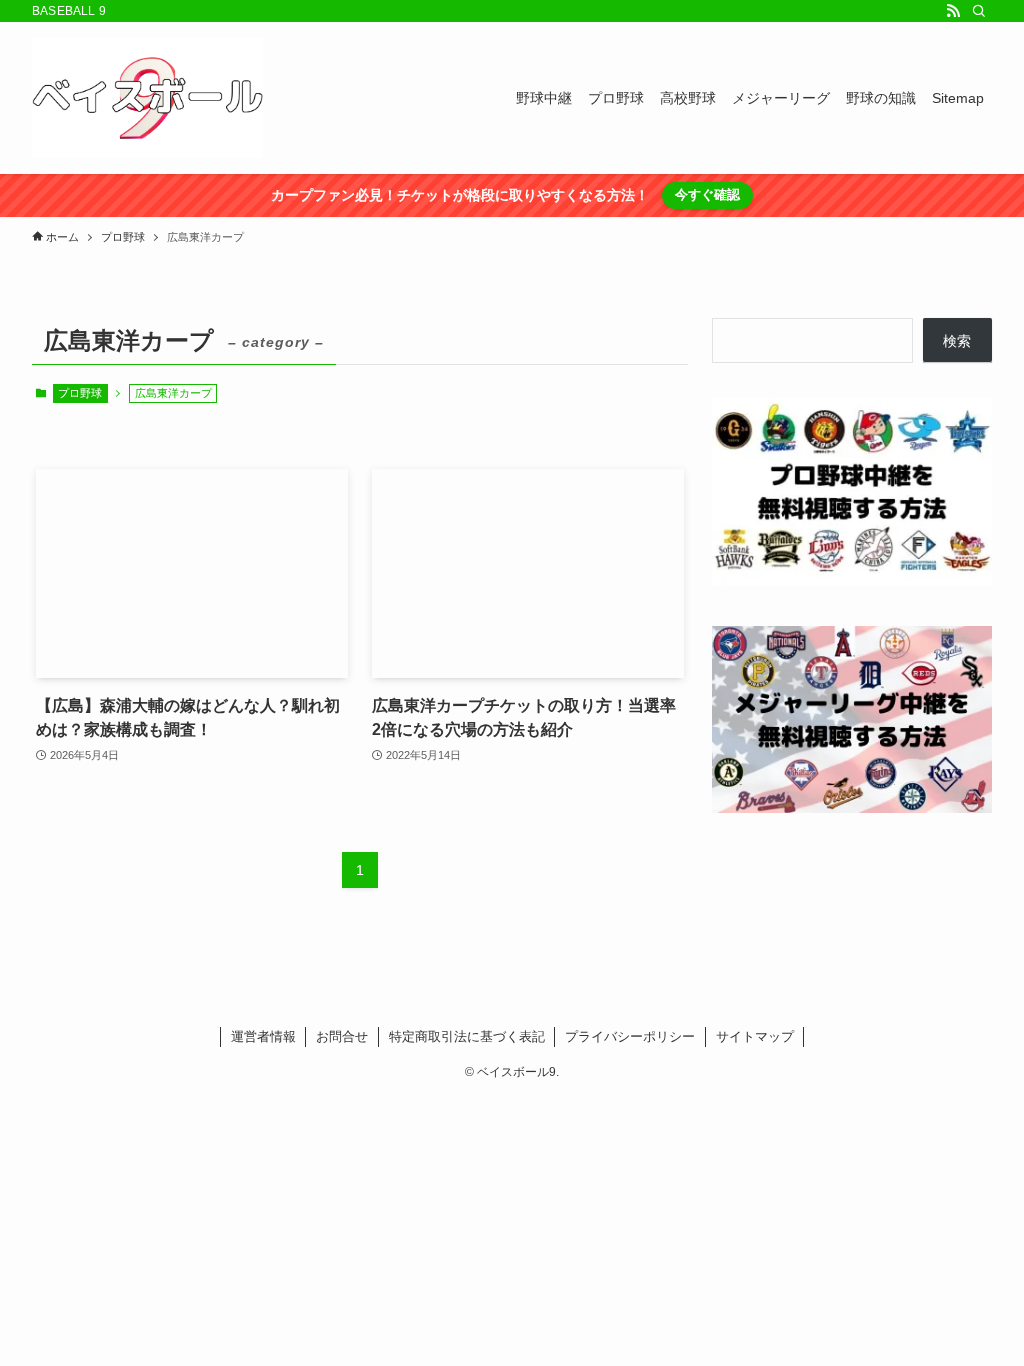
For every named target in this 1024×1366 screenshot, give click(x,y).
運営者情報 (263, 1036)
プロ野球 (80, 393)
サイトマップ (755, 1036)
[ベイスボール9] (147, 98)
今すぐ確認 (707, 194)
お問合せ (342, 1036)
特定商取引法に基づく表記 (467, 1036)
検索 (957, 341)
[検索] (979, 11)
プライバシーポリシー (630, 1036)
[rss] (953, 11)
